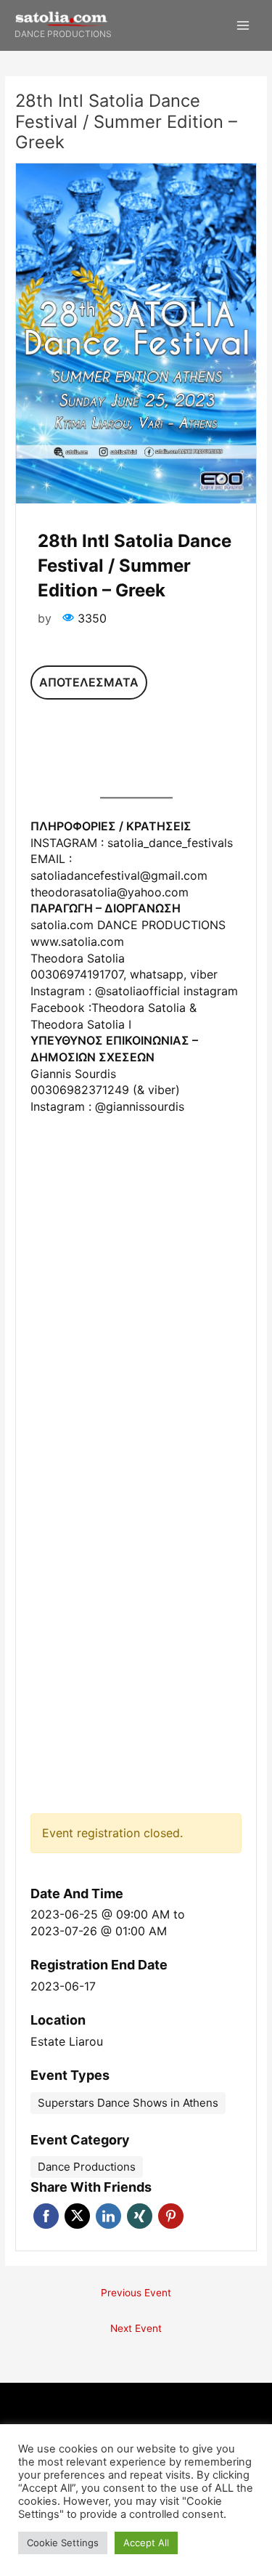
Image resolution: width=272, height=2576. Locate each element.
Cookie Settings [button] (63, 2543)
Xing (140, 2216)
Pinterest (171, 2216)
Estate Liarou (67, 2041)
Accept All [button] (146, 2543)
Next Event (136, 2328)
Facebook (46, 2216)
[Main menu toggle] (243, 26)
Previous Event (136, 2293)
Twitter (77, 2216)
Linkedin (108, 2216)
